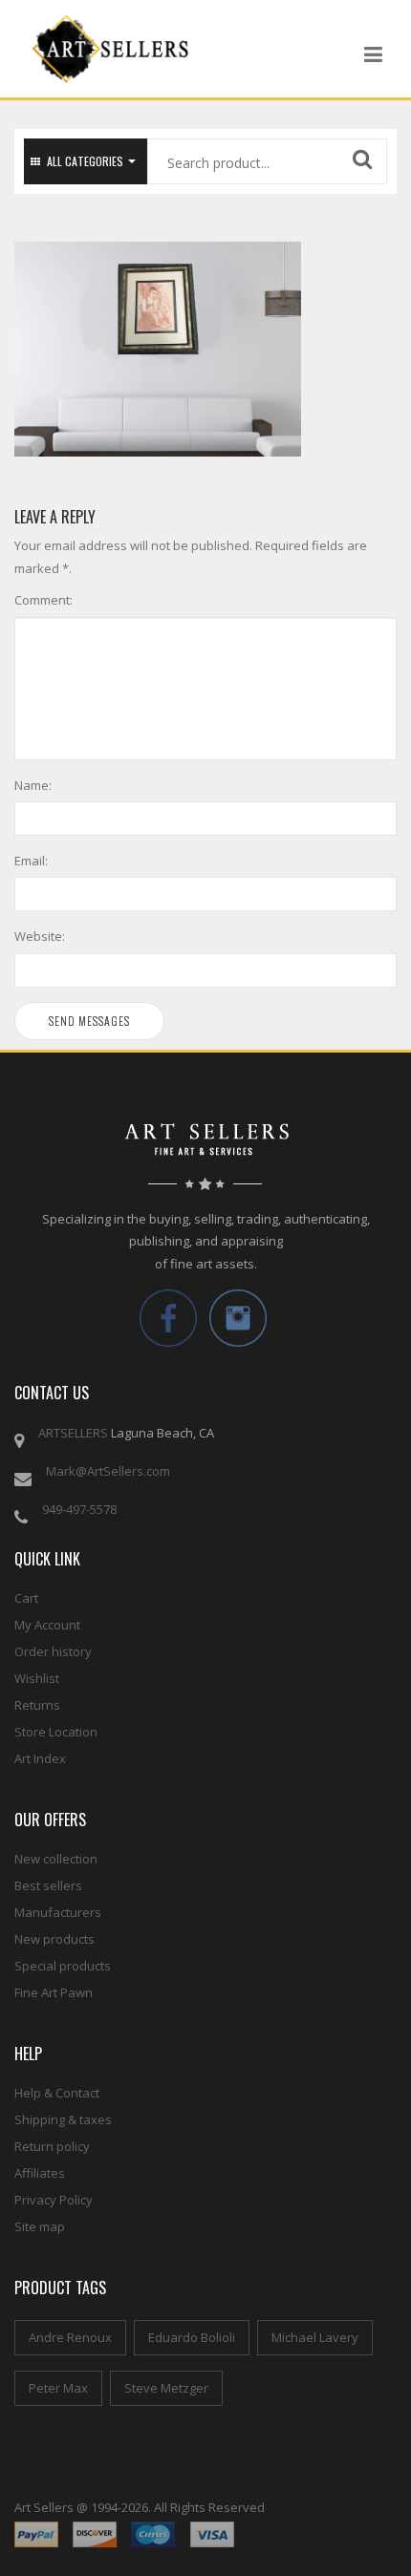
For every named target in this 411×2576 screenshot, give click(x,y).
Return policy (52, 2146)
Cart (26, 1598)
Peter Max (58, 2388)
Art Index (40, 1758)
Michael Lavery (315, 2337)
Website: (40, 936)
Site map (40, 2226)
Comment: (43, 600)
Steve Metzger (166, 2388)
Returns (37, 1705)
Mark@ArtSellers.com (108, 1471)
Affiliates (40, 2173)
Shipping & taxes (63, 2119)
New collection (56, 1859)
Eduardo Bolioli (192, 2337)
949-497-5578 (79, 1509)
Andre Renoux (70, 2337)
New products (54, 1939)
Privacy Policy (54, 2200)
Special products (63, 1966)
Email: (31, 861)
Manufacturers (58, 1912)
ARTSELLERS (73, 1433)
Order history (53, 1651)
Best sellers (48, 1885)
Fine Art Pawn (54, 1992)
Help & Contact (57, 2093)
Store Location (56, 1732)
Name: (33, 785)
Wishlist (37, 1678)
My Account (47, 1625)
